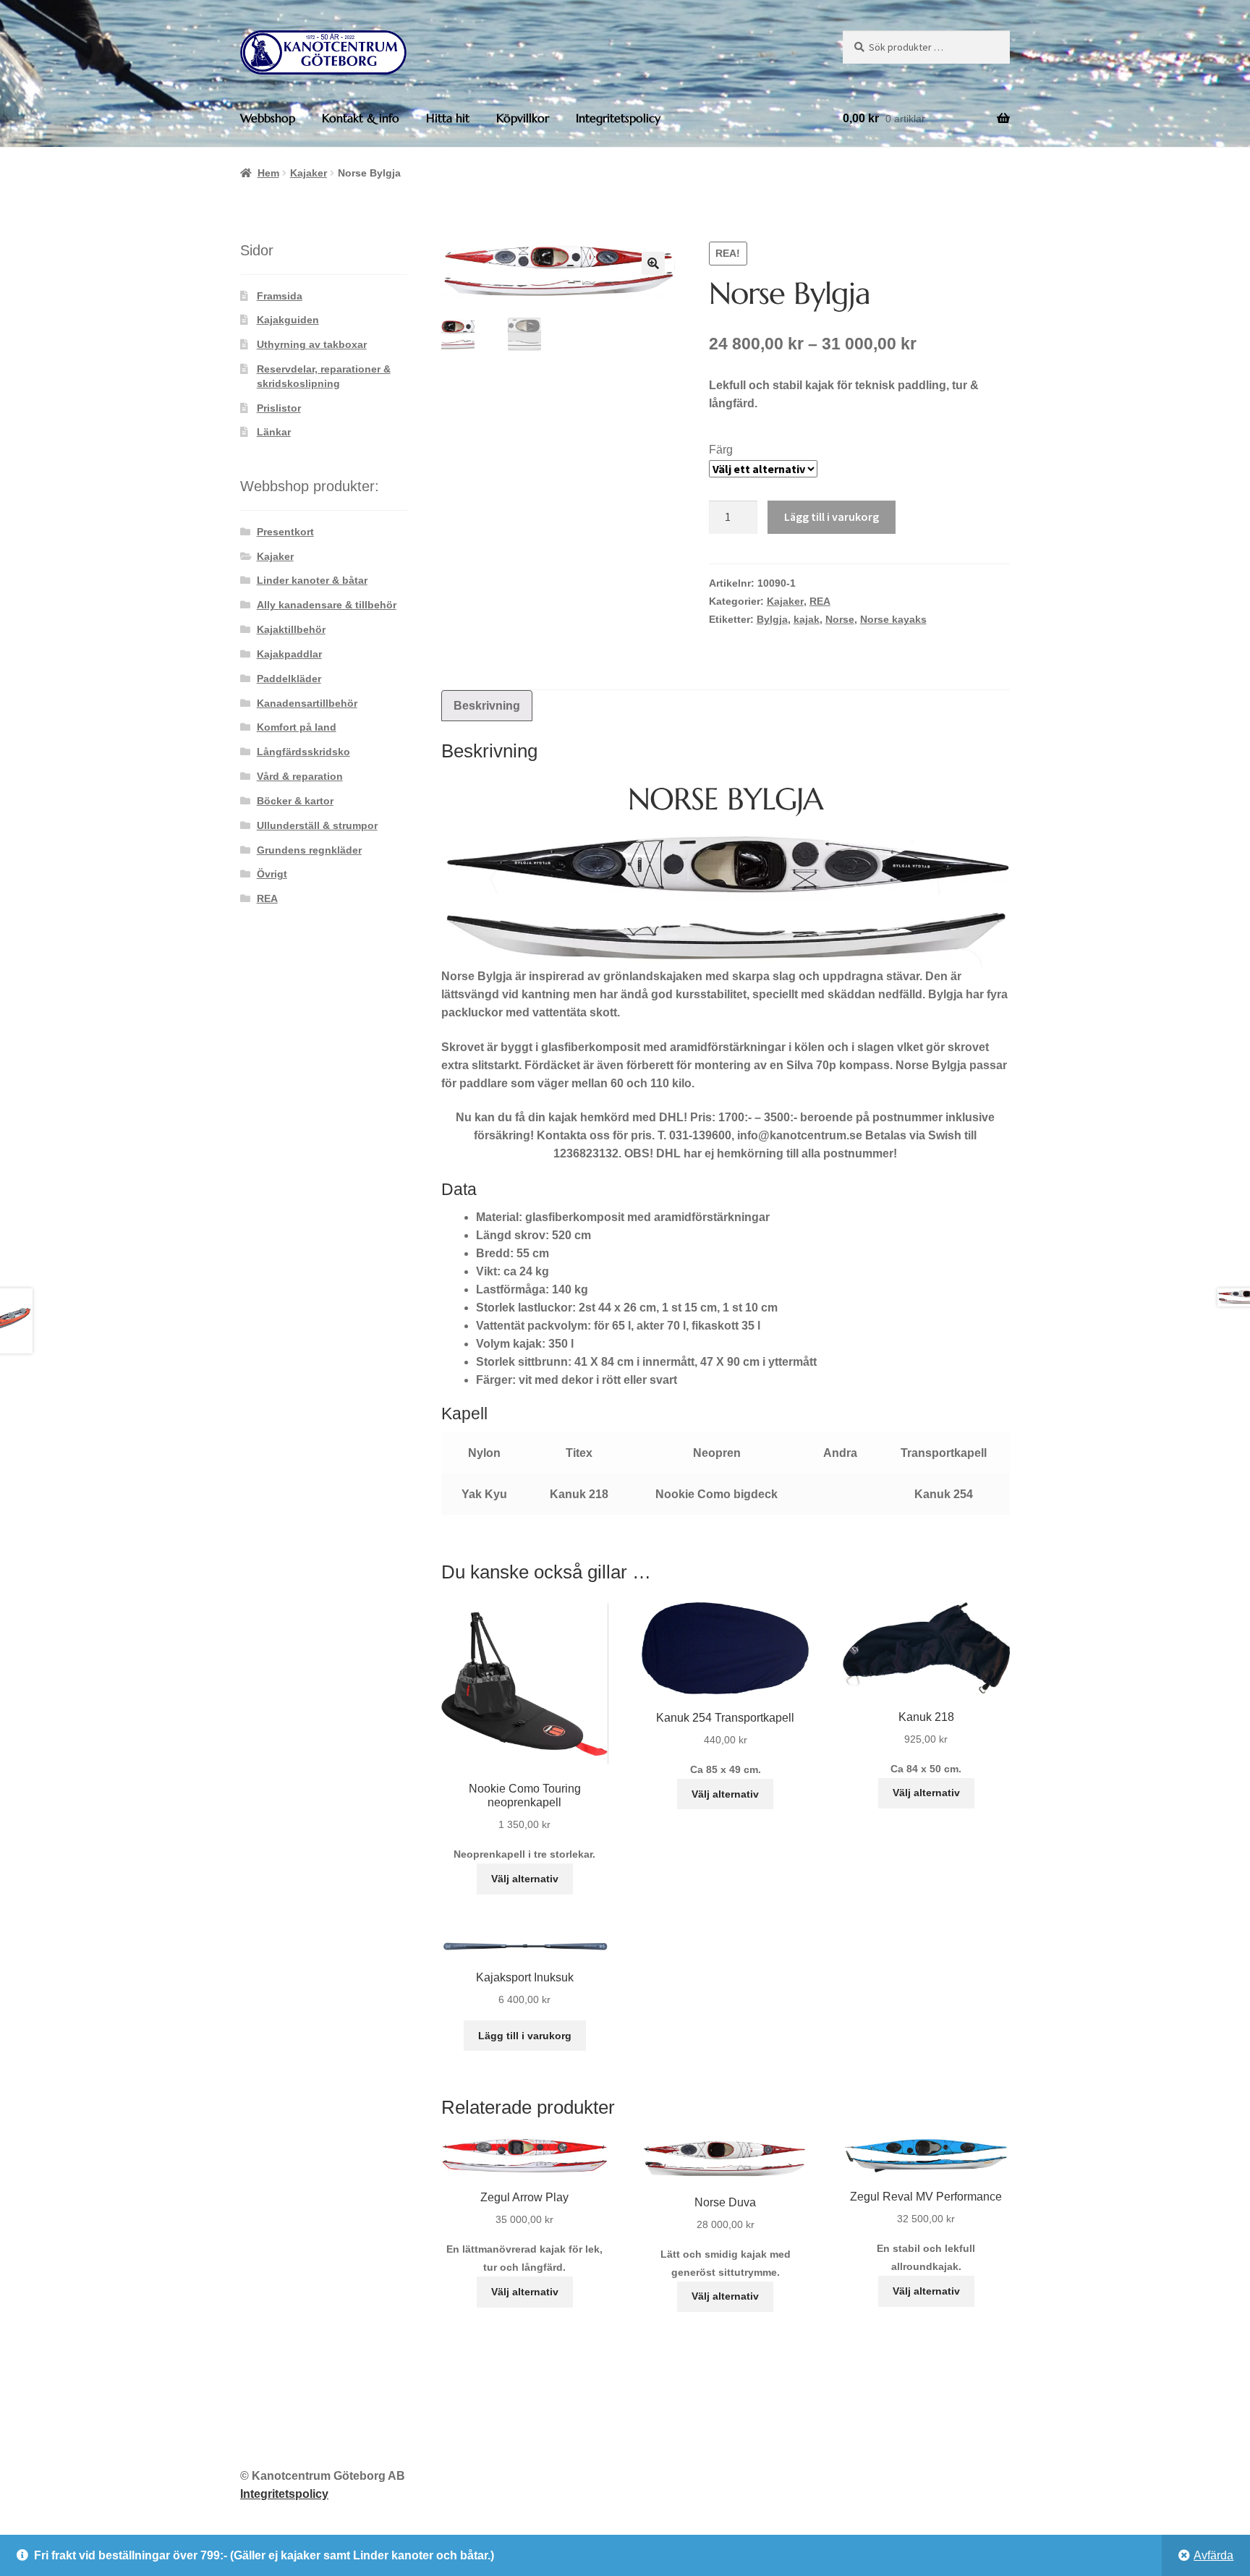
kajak (807, 619)
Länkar (274, 432)
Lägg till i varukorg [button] (525, 2036)
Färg (721, 450)
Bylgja (772, 619)
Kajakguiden (288, 320)
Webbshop (268, 118)
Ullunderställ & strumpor (317, 825)
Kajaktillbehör (291, 629)
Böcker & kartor (295, 801)
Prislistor (279, 408)
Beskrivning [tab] (487, 706)
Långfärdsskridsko (303, 752)
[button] (653, 263)
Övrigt (272, 874)
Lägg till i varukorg (832, 517)
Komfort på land (297, 727)
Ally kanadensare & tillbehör (327, 605)
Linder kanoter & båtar (312, 580)
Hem (268, 173)
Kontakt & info (361, 118)
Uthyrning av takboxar (312, 344)
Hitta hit (448, 118)
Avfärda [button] (1213, 2555)
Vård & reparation (300, 776)
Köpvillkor (523, 118)
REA (820, 601)
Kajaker (309, 173)
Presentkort (285, 532)
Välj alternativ (525, 1879)
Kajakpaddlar (289, 654)
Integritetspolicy (618, 118)
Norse (840, 619)
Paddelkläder (289, 679)
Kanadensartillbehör (307, 703)
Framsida (280, 296)
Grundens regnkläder (309, 850)
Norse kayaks (893, 619)
